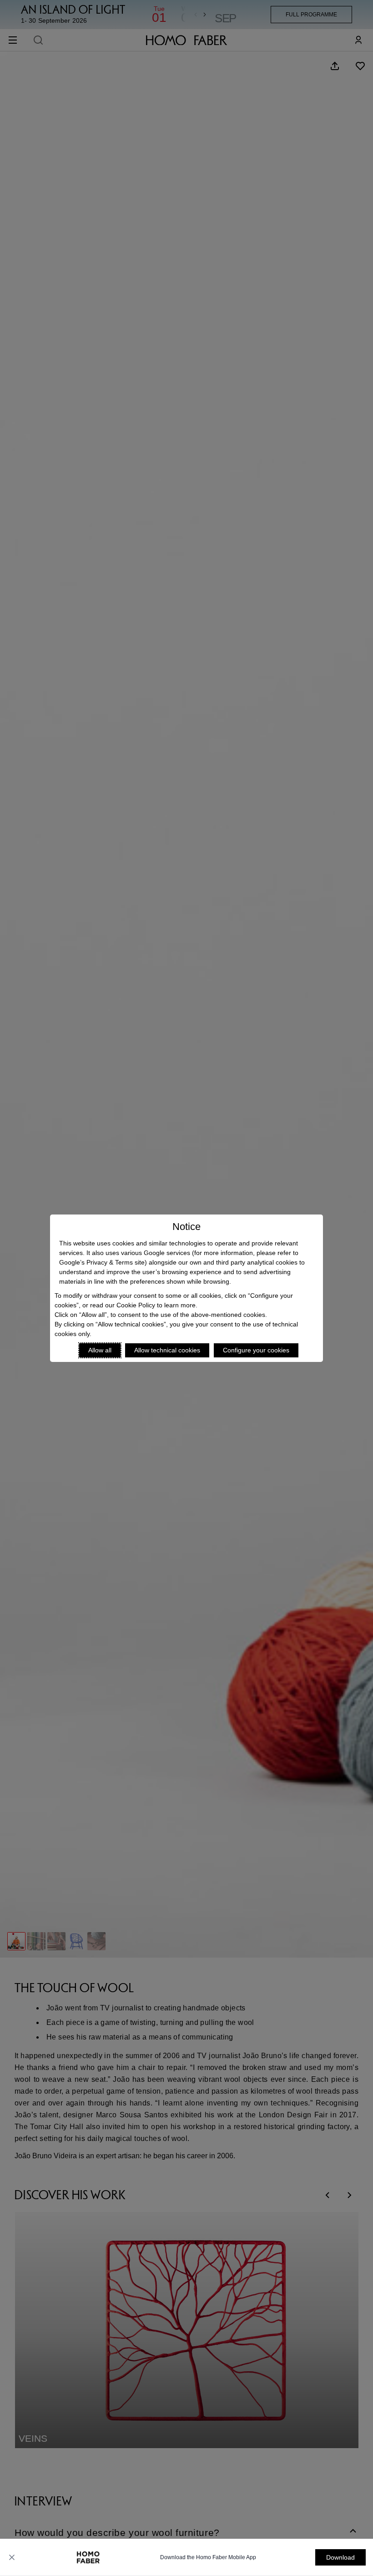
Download (340, 2557)
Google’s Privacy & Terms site (102, 1262)
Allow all (100, 1350)
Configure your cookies (256, 1350)
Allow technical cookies (167, 1350)
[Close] (12, 2557)
